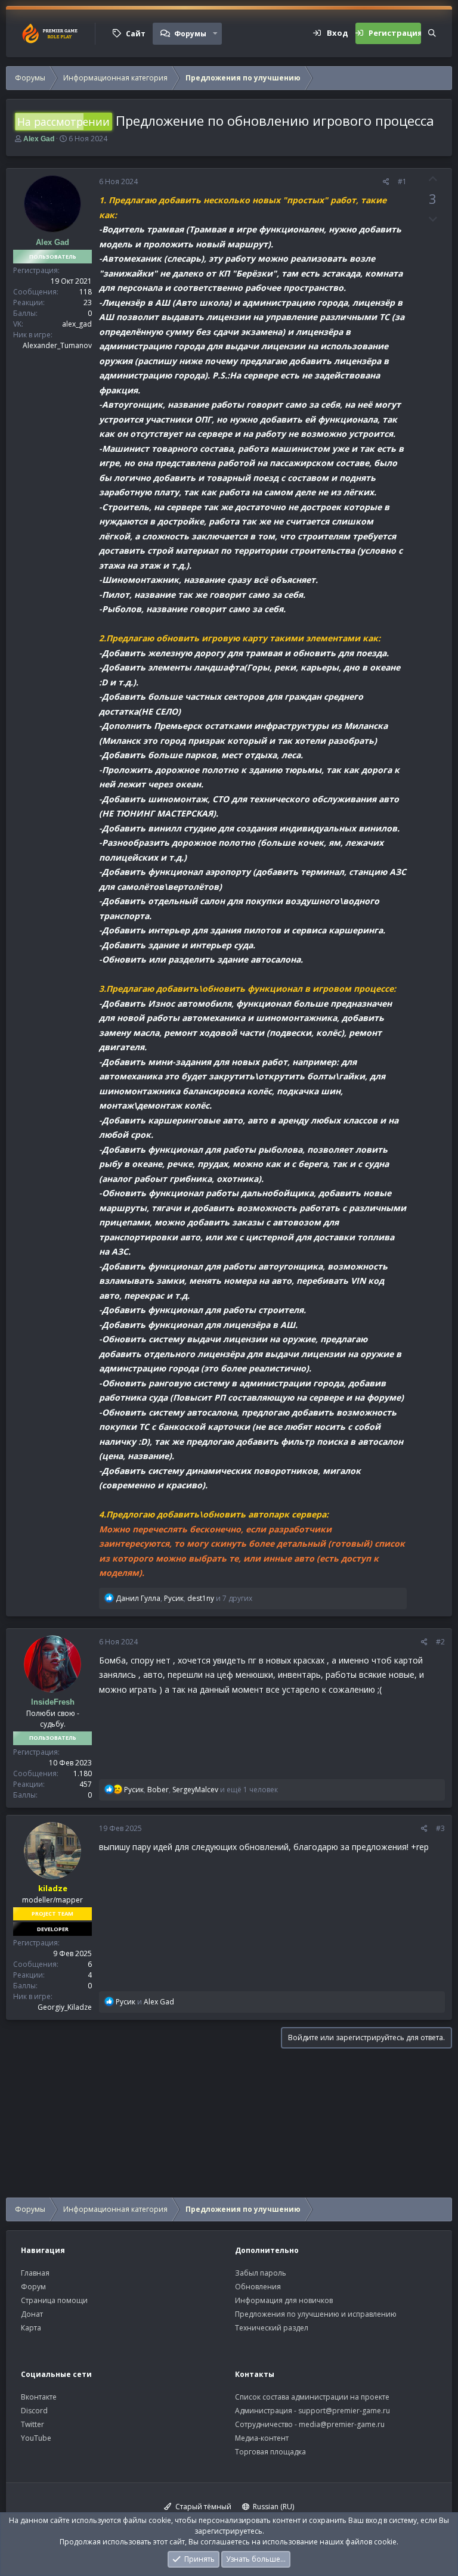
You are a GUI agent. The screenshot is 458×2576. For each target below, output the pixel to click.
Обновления (258, 2287)
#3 (440, 1828)
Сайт (136, 34)
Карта (31, 2328)
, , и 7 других (184, 1598)
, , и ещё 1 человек (201, 1790)
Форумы (190, 34)
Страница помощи (54, 2300)
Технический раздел (272, 2328)
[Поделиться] (386, 182)
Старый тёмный (202, 2507)
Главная (35, 2273)
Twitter (33, 2424)
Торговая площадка (270, 2452)
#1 (402, 181)
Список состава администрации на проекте (312, 2397)
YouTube (36, 2438)
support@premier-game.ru (344, 2411)
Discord (34, 2411)
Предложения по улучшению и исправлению (316, 2314)
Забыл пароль (261, 2273)
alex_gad (77, 324)
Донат (32, 2314)
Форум (33, 2287)
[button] (215, 33)
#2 (440, 1642)
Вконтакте (39, 2397)
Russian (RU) (273, 2507)
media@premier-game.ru (342, 2424)
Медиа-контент (262, 2438)
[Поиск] (432, 33)
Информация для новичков (284, 2300)
